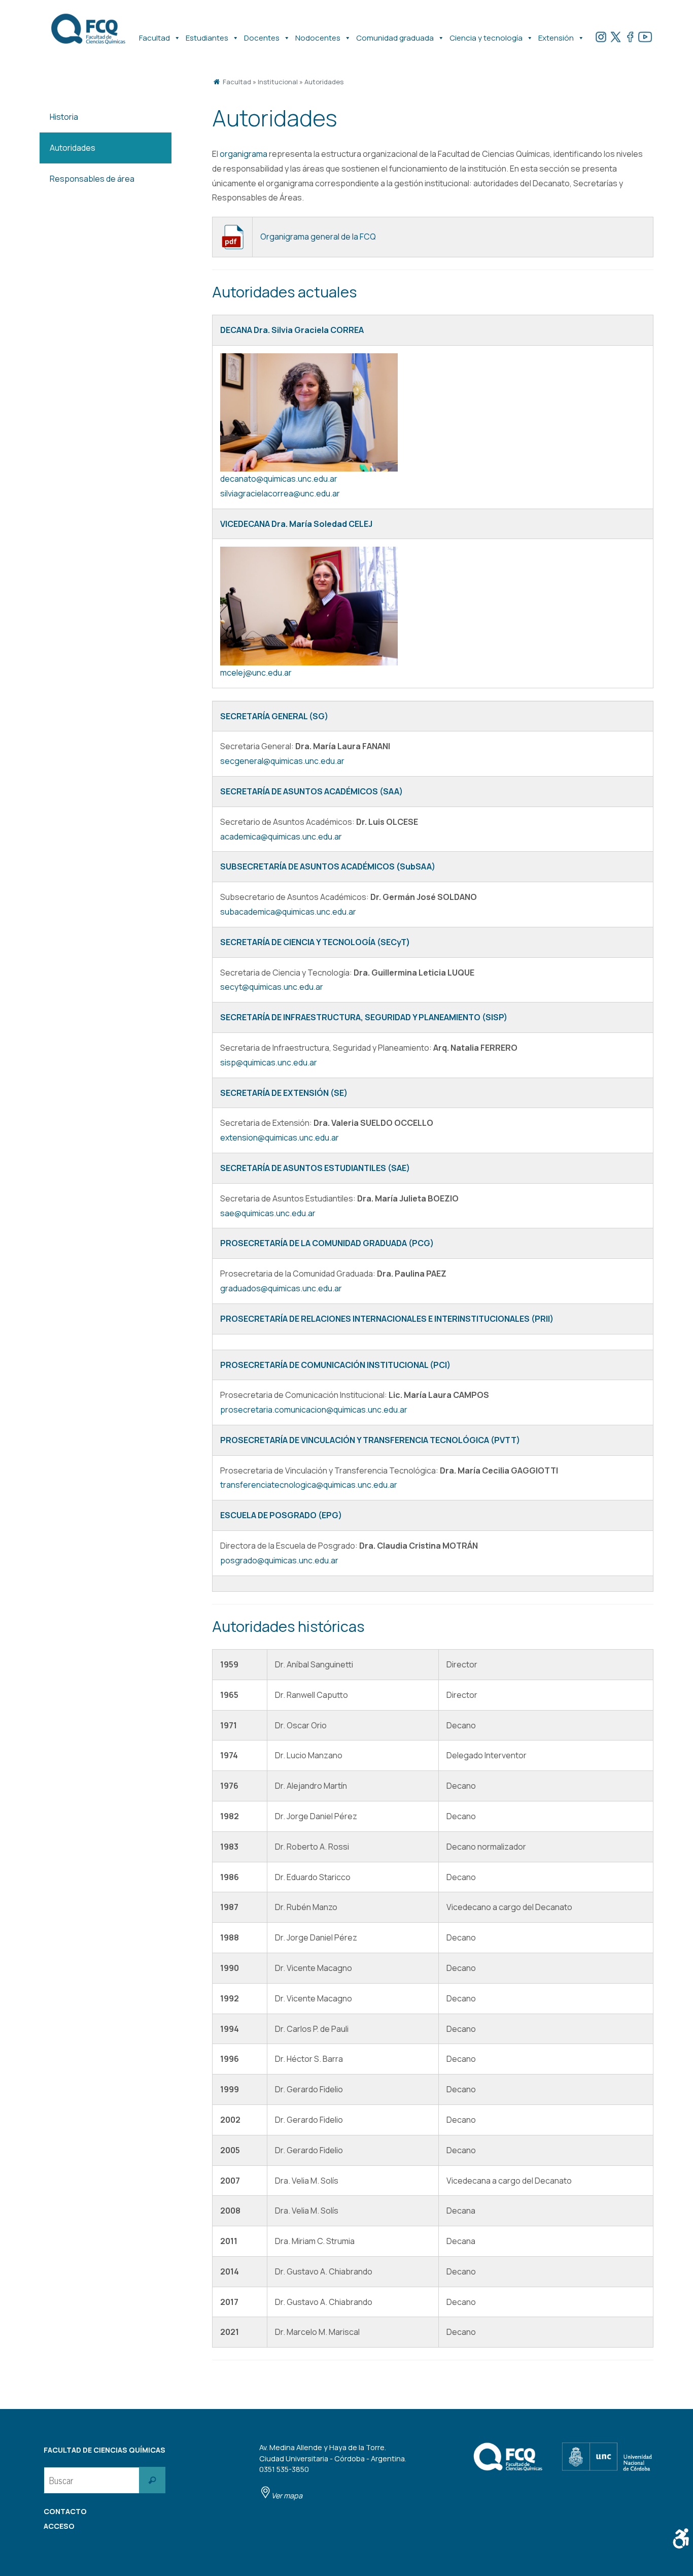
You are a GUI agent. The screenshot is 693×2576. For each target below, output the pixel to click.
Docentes (262, 38)
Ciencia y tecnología (486, 38)
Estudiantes (207, 38)
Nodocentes (318, 38)
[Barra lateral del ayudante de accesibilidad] (681, 2538)
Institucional (278, 82)
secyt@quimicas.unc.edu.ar (272, 987)
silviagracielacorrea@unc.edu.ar (280, 493)
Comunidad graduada (395, 38)
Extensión (556, 38)
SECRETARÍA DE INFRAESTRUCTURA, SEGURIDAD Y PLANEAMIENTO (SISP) (364, 1017)
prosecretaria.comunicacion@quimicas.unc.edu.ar (314, 1410)
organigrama (244, 154)
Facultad (154, 38)
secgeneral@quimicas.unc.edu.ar (282, 761)
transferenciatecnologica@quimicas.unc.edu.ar (309, 1485)
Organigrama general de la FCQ (318, 237)
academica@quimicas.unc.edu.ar (281, 837)
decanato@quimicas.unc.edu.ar (279, 479)
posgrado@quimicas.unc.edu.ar (279, 1560)
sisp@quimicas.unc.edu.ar (269, 1062)
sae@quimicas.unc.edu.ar (268, 1213)
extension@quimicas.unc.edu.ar (280, 1138)
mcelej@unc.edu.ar (256, 673)
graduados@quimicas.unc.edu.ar (281, 1288)
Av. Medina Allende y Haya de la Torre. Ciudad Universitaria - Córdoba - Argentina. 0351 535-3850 (333, 2471)
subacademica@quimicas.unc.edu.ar (288, 912)
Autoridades (324, 82)
